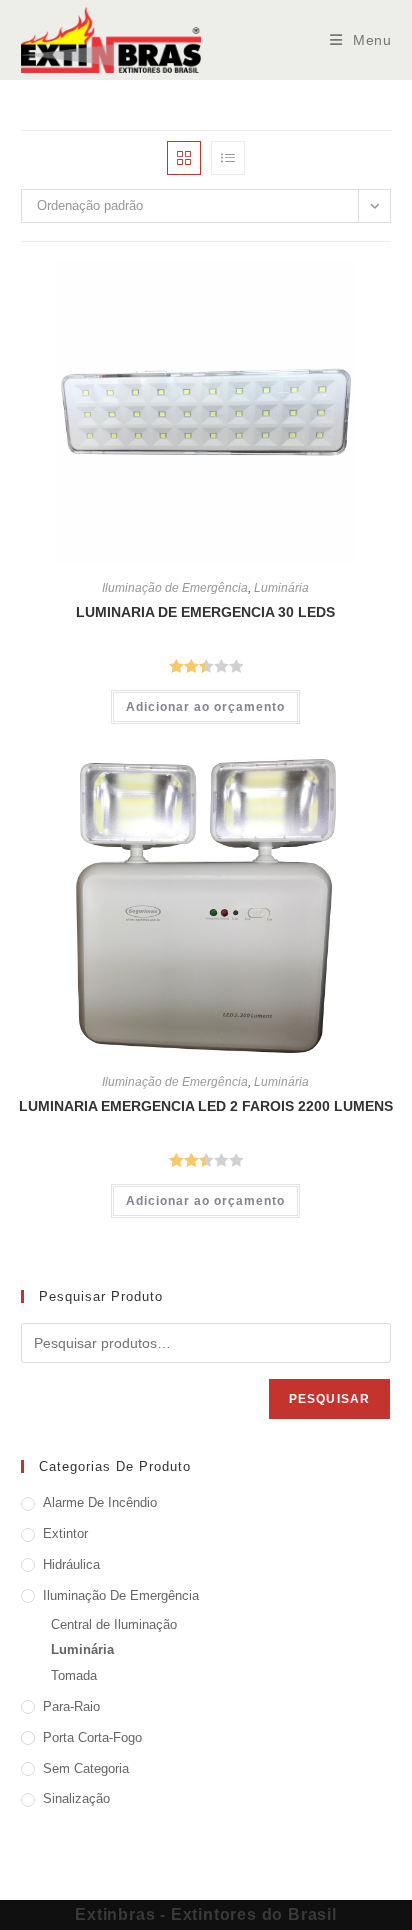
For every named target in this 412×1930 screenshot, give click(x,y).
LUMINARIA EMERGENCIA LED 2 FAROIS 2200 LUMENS (206, 1106)
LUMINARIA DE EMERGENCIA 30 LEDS (205, 612)
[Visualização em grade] (184, 158)
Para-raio (71, 1706)
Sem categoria (86, 1768)
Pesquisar (330, 1399)
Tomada (74, 1675)
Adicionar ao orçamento (205, 707)
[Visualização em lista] (228, 158)
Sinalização (76, 1798)
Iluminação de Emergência (175, 588)
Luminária (281, 588)
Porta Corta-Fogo (92, 1737)
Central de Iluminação (114, 1624)
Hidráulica (71, 1564)
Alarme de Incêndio (100, 1502)
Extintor (65, 1533)
